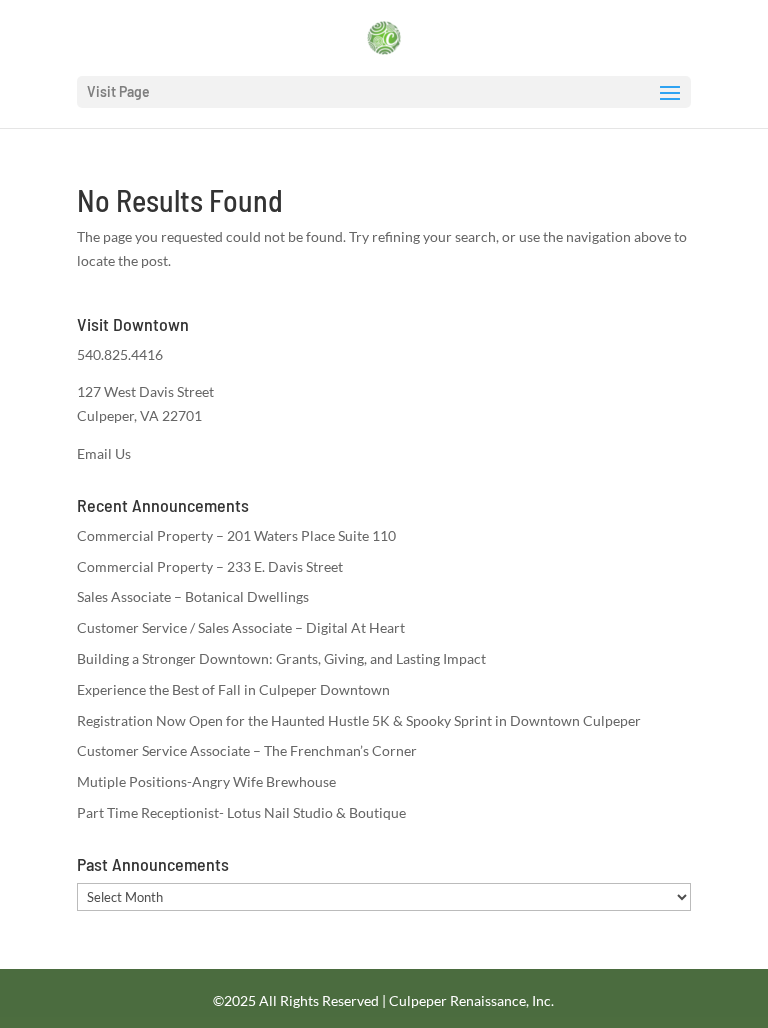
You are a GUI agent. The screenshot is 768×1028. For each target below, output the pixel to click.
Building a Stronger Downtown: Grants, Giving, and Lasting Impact (281, 658)
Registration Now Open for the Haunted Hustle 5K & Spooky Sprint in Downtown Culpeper (359, 720)
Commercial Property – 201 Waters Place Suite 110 (236, 535)
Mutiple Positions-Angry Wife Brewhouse (206, 781)
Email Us (104, 453)
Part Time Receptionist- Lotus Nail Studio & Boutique (241, 812)
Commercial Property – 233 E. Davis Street (210, 566)
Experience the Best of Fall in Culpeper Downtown (233, 689)
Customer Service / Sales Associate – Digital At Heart (241, 627)
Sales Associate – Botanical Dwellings (193, 596)
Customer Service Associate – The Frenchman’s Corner (247, 750)
